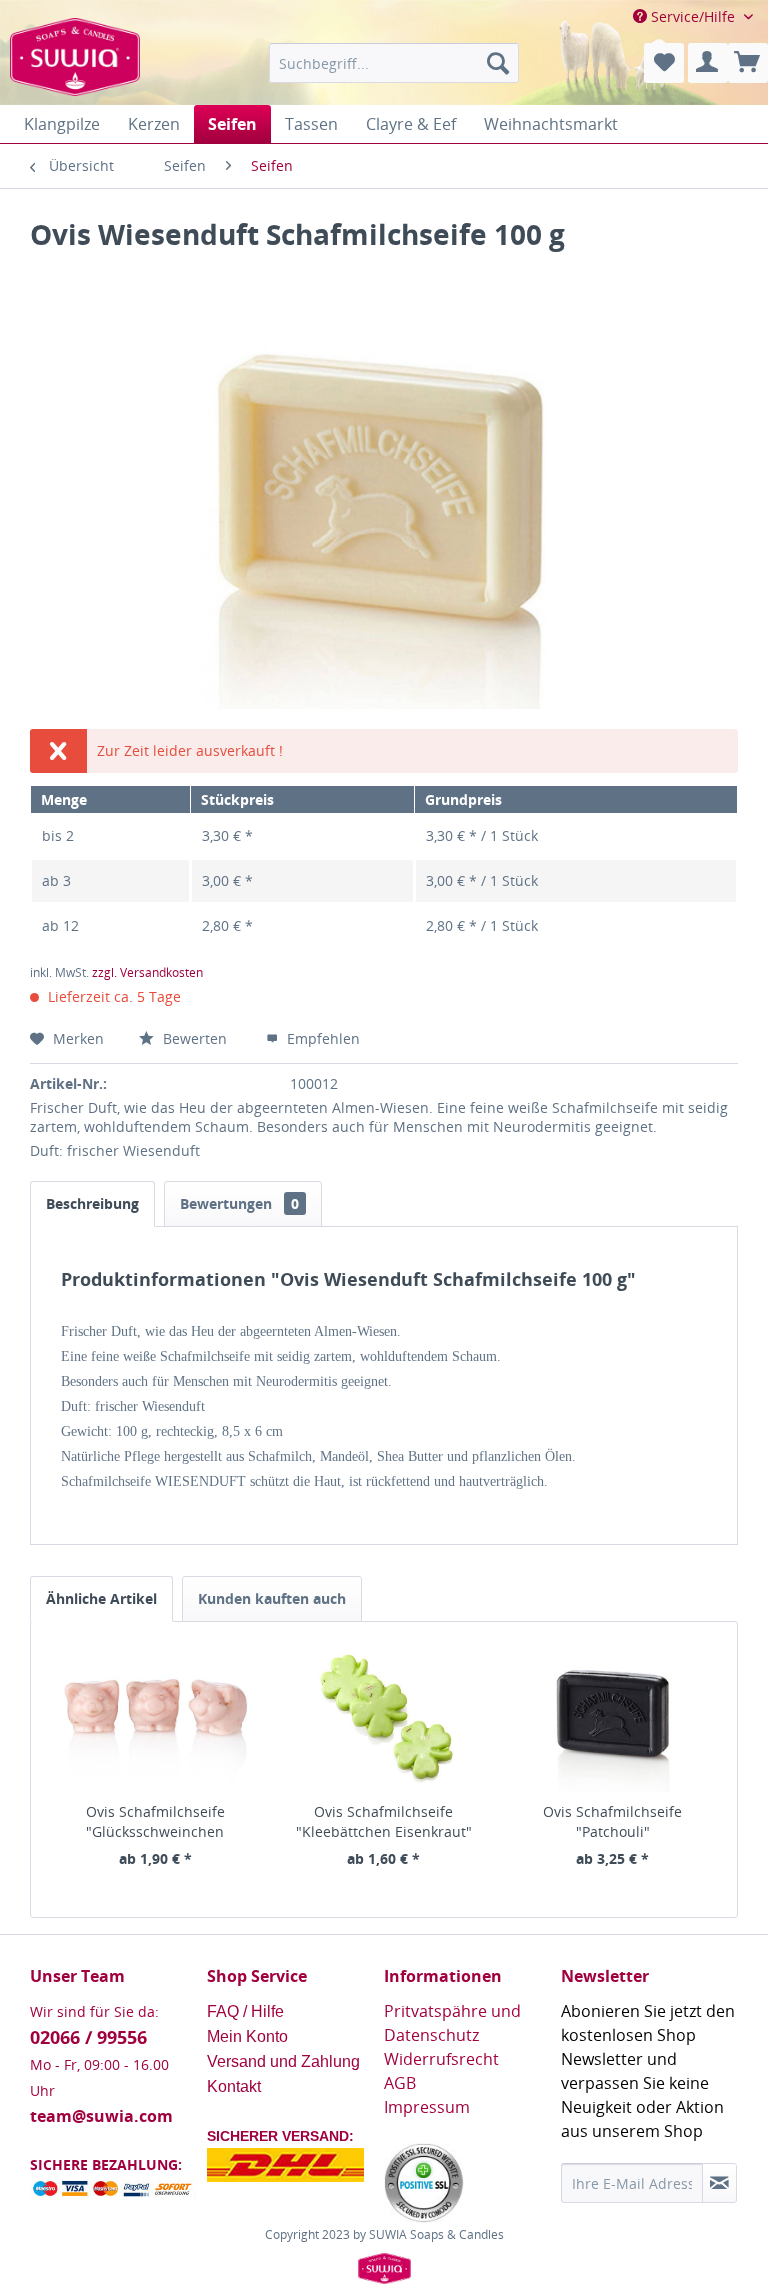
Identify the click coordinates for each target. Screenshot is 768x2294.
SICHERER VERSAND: (280, 2136)
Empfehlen (321, 1038)
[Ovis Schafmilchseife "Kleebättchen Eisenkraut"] (384, 1722)
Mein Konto (249, 2036)
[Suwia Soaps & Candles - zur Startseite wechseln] (75, 68)
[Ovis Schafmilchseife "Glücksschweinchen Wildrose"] (155, 1722)
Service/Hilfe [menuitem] (693, 16)
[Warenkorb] (748, 63)
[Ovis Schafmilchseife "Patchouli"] (612, 1722)
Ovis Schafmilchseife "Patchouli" (612, 1821)
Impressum (427, 2107)
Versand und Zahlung (283, 2061)
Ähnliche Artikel (101, 1598)
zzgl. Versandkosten (147, 972)
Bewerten (195, 1038)
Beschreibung (92, 1203)
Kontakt (234, 2086)
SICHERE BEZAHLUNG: (106, 2164)
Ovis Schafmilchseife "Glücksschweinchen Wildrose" (155, 1822)
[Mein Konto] (708, 63)
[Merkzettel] (664, 63)
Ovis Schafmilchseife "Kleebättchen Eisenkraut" (384, 1821)
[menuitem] (394, 63)
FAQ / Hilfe (247, 2011)
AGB (400, 2083)
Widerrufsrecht (441, 2059)
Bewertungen (239, 1203)
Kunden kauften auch (272, 1598)
